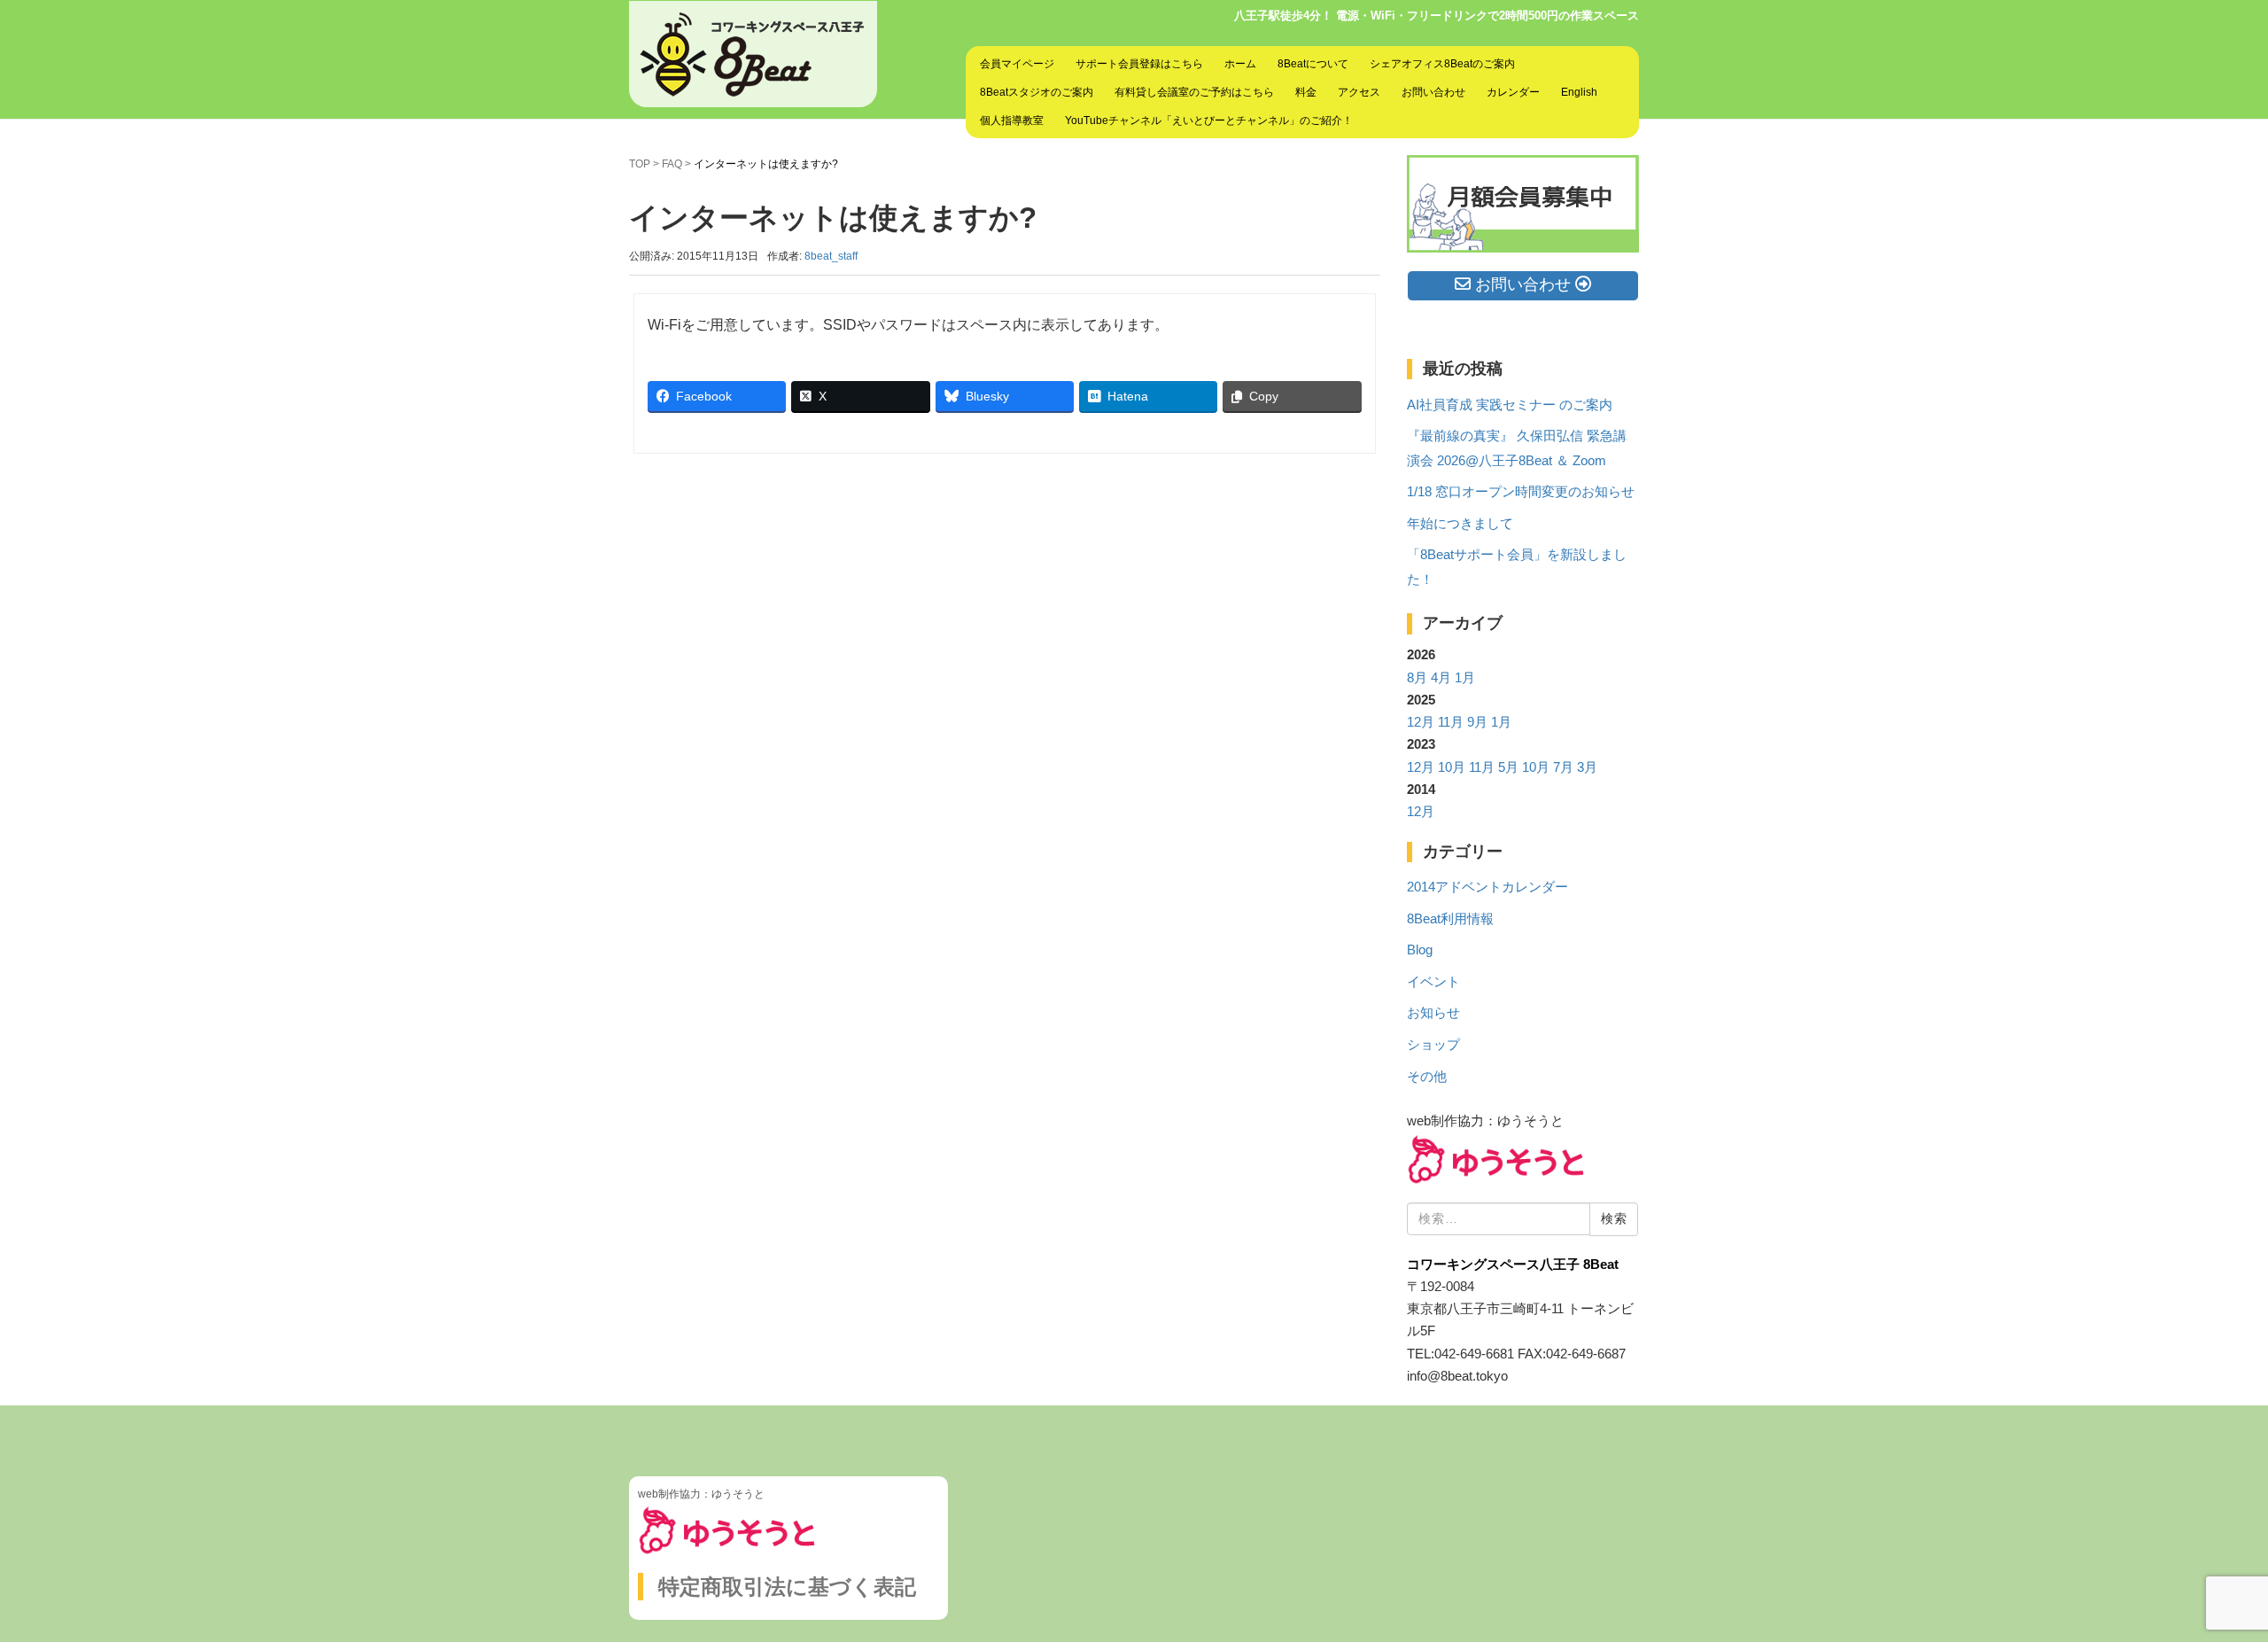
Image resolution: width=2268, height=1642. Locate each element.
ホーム (1240, 64)
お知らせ (1433, 1013)
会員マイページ (1017, 64)
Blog (1420, 950)
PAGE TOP (2205, 1578)
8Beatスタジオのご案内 (1037, 92)
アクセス (1359, 92)
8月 (1417, 678)
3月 (1587, 767)
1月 (1465, 678)
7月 (1563, 767)
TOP (640, 164)
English (1579, 92)
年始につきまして (1460, 524)
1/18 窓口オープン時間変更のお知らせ (1521, 492)
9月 (1477, 722)
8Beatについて (1313, 64)
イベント (1433, 982)
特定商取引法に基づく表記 (787, 1587)
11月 (1451, 722)
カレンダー (1513, 92)
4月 (1441, 678)
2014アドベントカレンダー (1487, 887)
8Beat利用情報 (1450, 919)
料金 (1306, 92)
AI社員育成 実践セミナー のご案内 (1510, 405)
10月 (1452, 767)
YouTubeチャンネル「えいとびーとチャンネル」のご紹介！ (1209, 121)
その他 (1427, 1077)
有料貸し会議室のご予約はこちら (1194, 92)
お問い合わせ (1433, 92)
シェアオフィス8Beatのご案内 (1442, 64)
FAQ (672, 164)
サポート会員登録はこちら (1139, 64)
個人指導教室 (1012, 121)
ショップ (1433, 1045)
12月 (1421, 722)
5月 (1508, 767)
